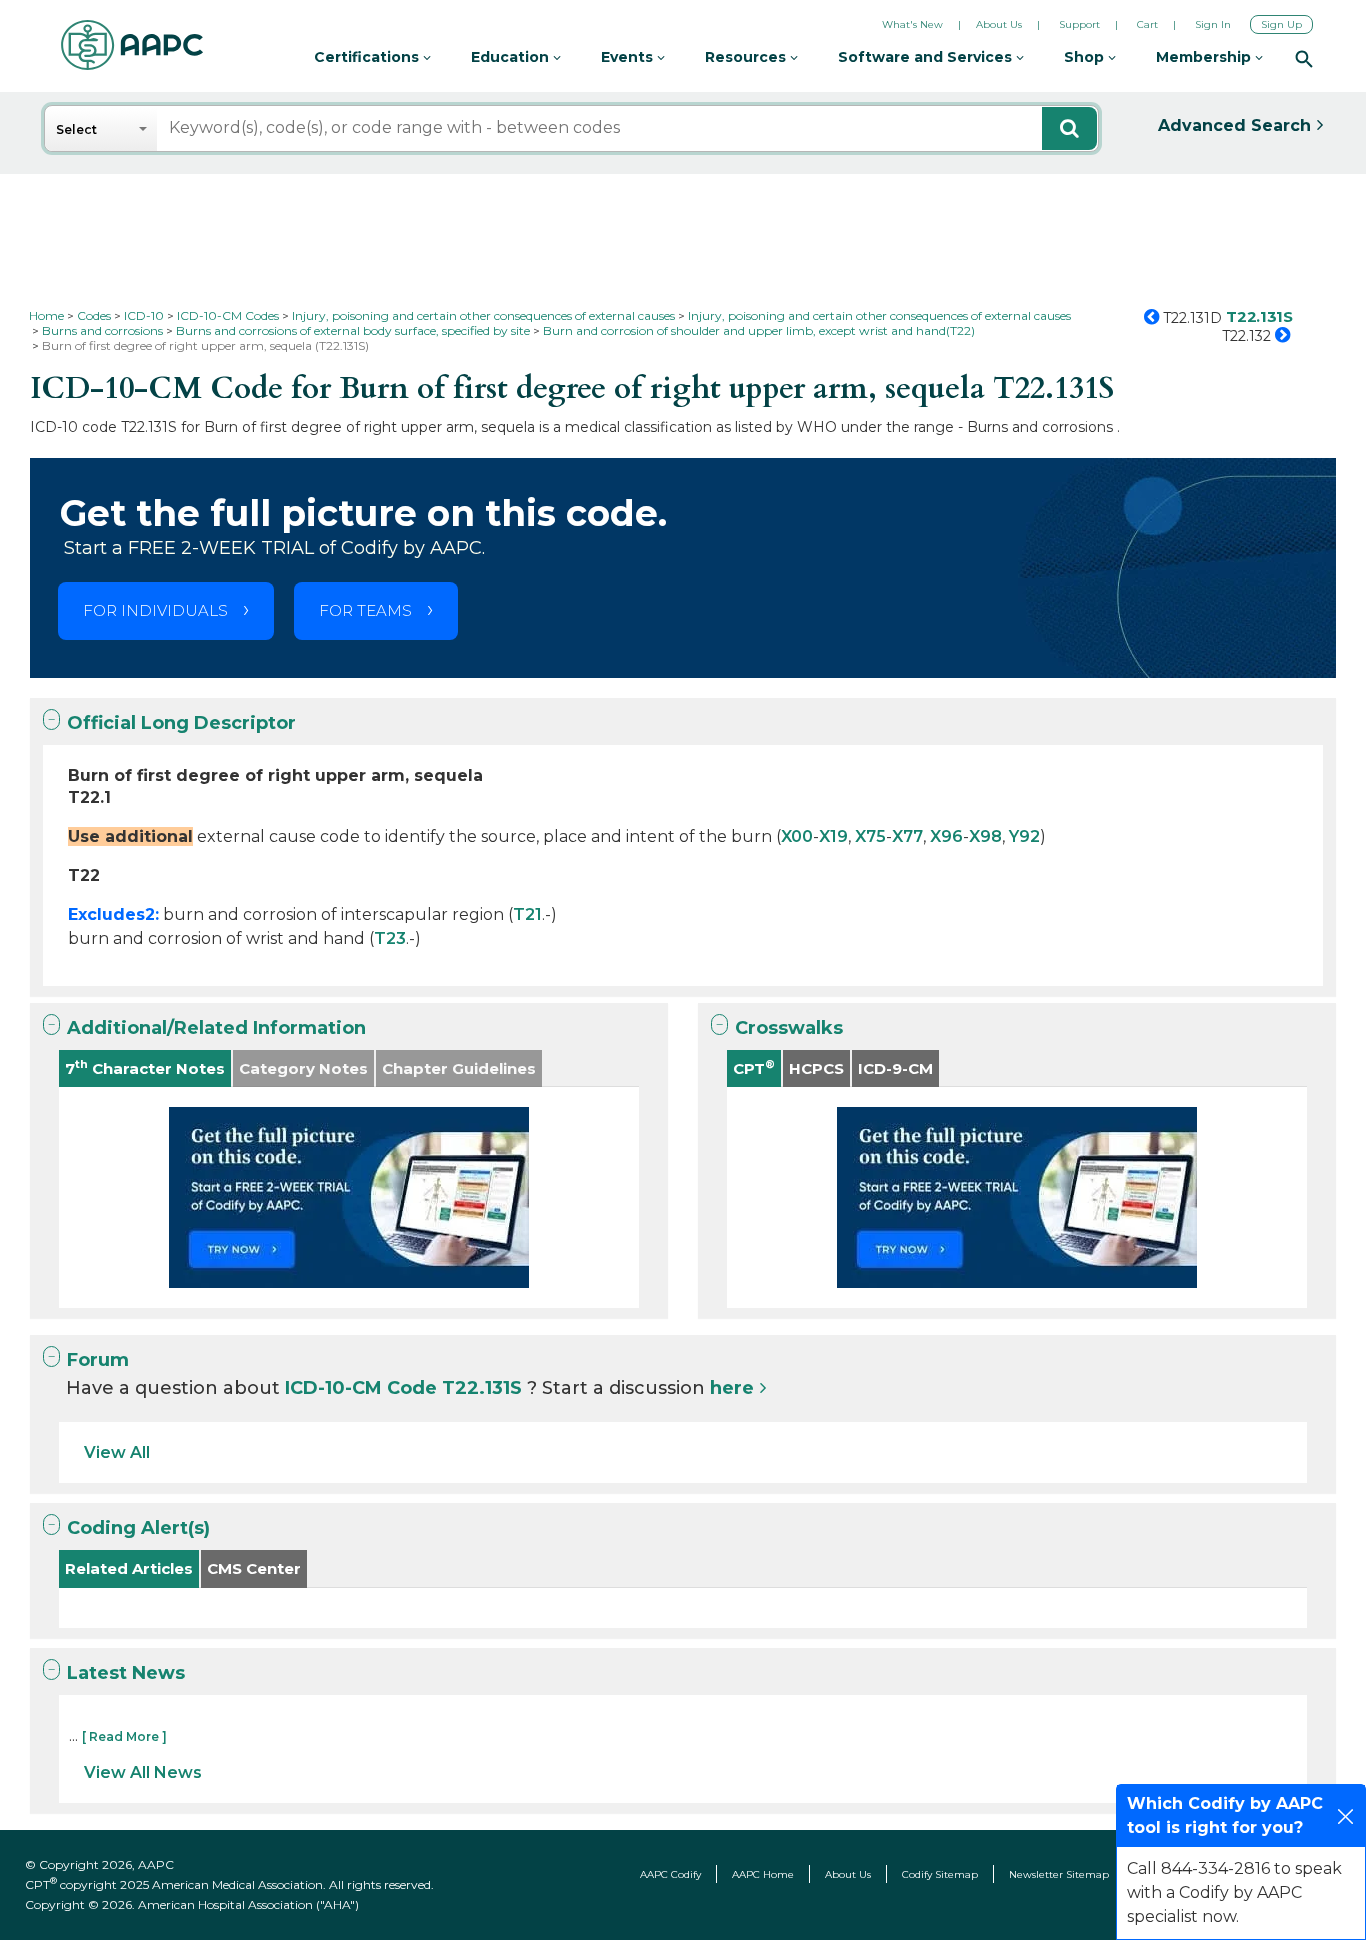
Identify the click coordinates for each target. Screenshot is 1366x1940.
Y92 (1024, 836)
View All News (143, 1772)
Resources (747, 57)
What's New (912, 24)
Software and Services (927, 57)
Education (512, 57)
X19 (833, 836)
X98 (985, 836)
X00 (797, 836)
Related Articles (129, 1568)
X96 (946, 836)
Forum (98, 1360)
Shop (1086, 57)
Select (76, 129)
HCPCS (816, 1068)
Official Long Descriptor (181, 723)
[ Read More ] (124, 1736)
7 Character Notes (145, 1067)
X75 (870, 836)
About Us (999, 24)
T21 (527, 914)
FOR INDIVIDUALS (155, 610)
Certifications (368, 57)
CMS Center (254, 1568)
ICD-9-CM (895, 1068)
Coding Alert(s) (138, 1528)
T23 (390, 938)
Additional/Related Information (216, 1028)
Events (629, 57)
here (732, 1388)
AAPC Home (763, 1874)
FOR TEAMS (365, 610)
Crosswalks (789, 1028)
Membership (1205, 57)
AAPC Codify (670, 1874)
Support (1079, 24)
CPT (754, 1067)
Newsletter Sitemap (1059, 1874)
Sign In (1213, 24)
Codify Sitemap (940, 1874)
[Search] (1304, 58)
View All (117, 1452)
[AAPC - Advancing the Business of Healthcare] (132, 45)
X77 (907, 836)
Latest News (126, 1673)
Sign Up (1281, 24)
